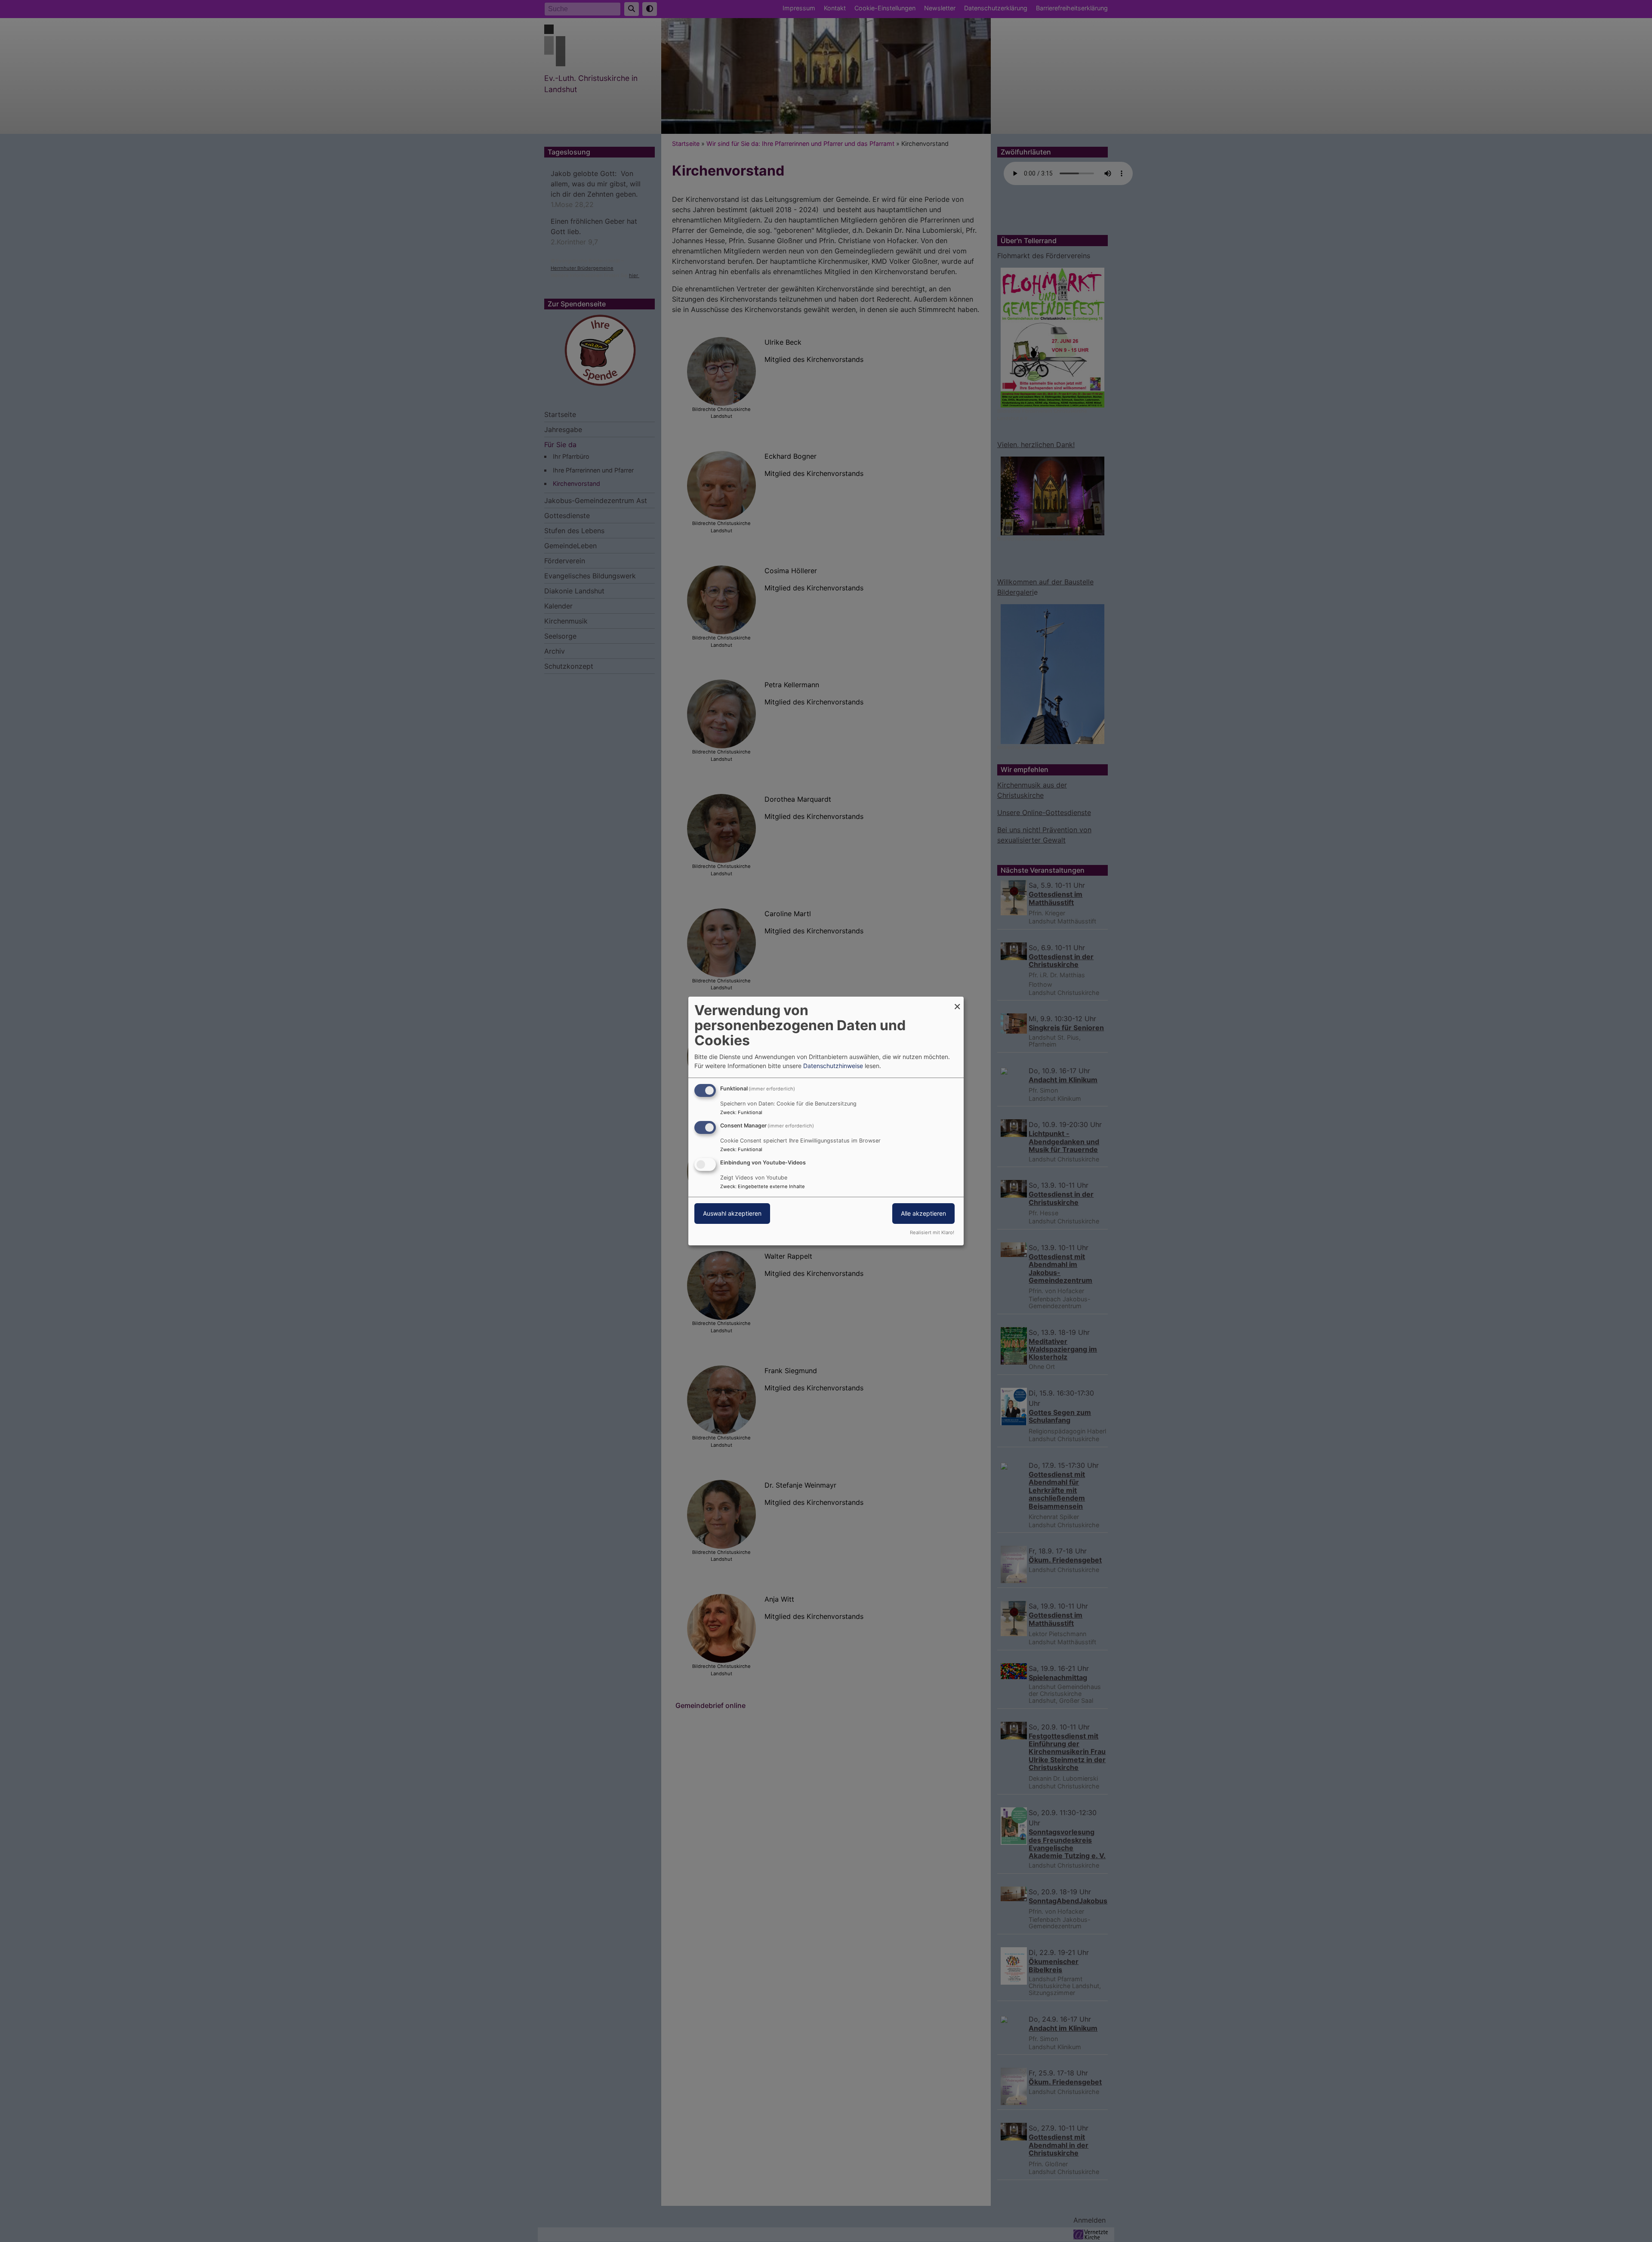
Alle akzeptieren (923, 1213)
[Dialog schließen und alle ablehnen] (957, 1002)
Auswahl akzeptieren (732, 1213)
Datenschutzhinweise (833, 1066)
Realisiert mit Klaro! (932, 1232)
